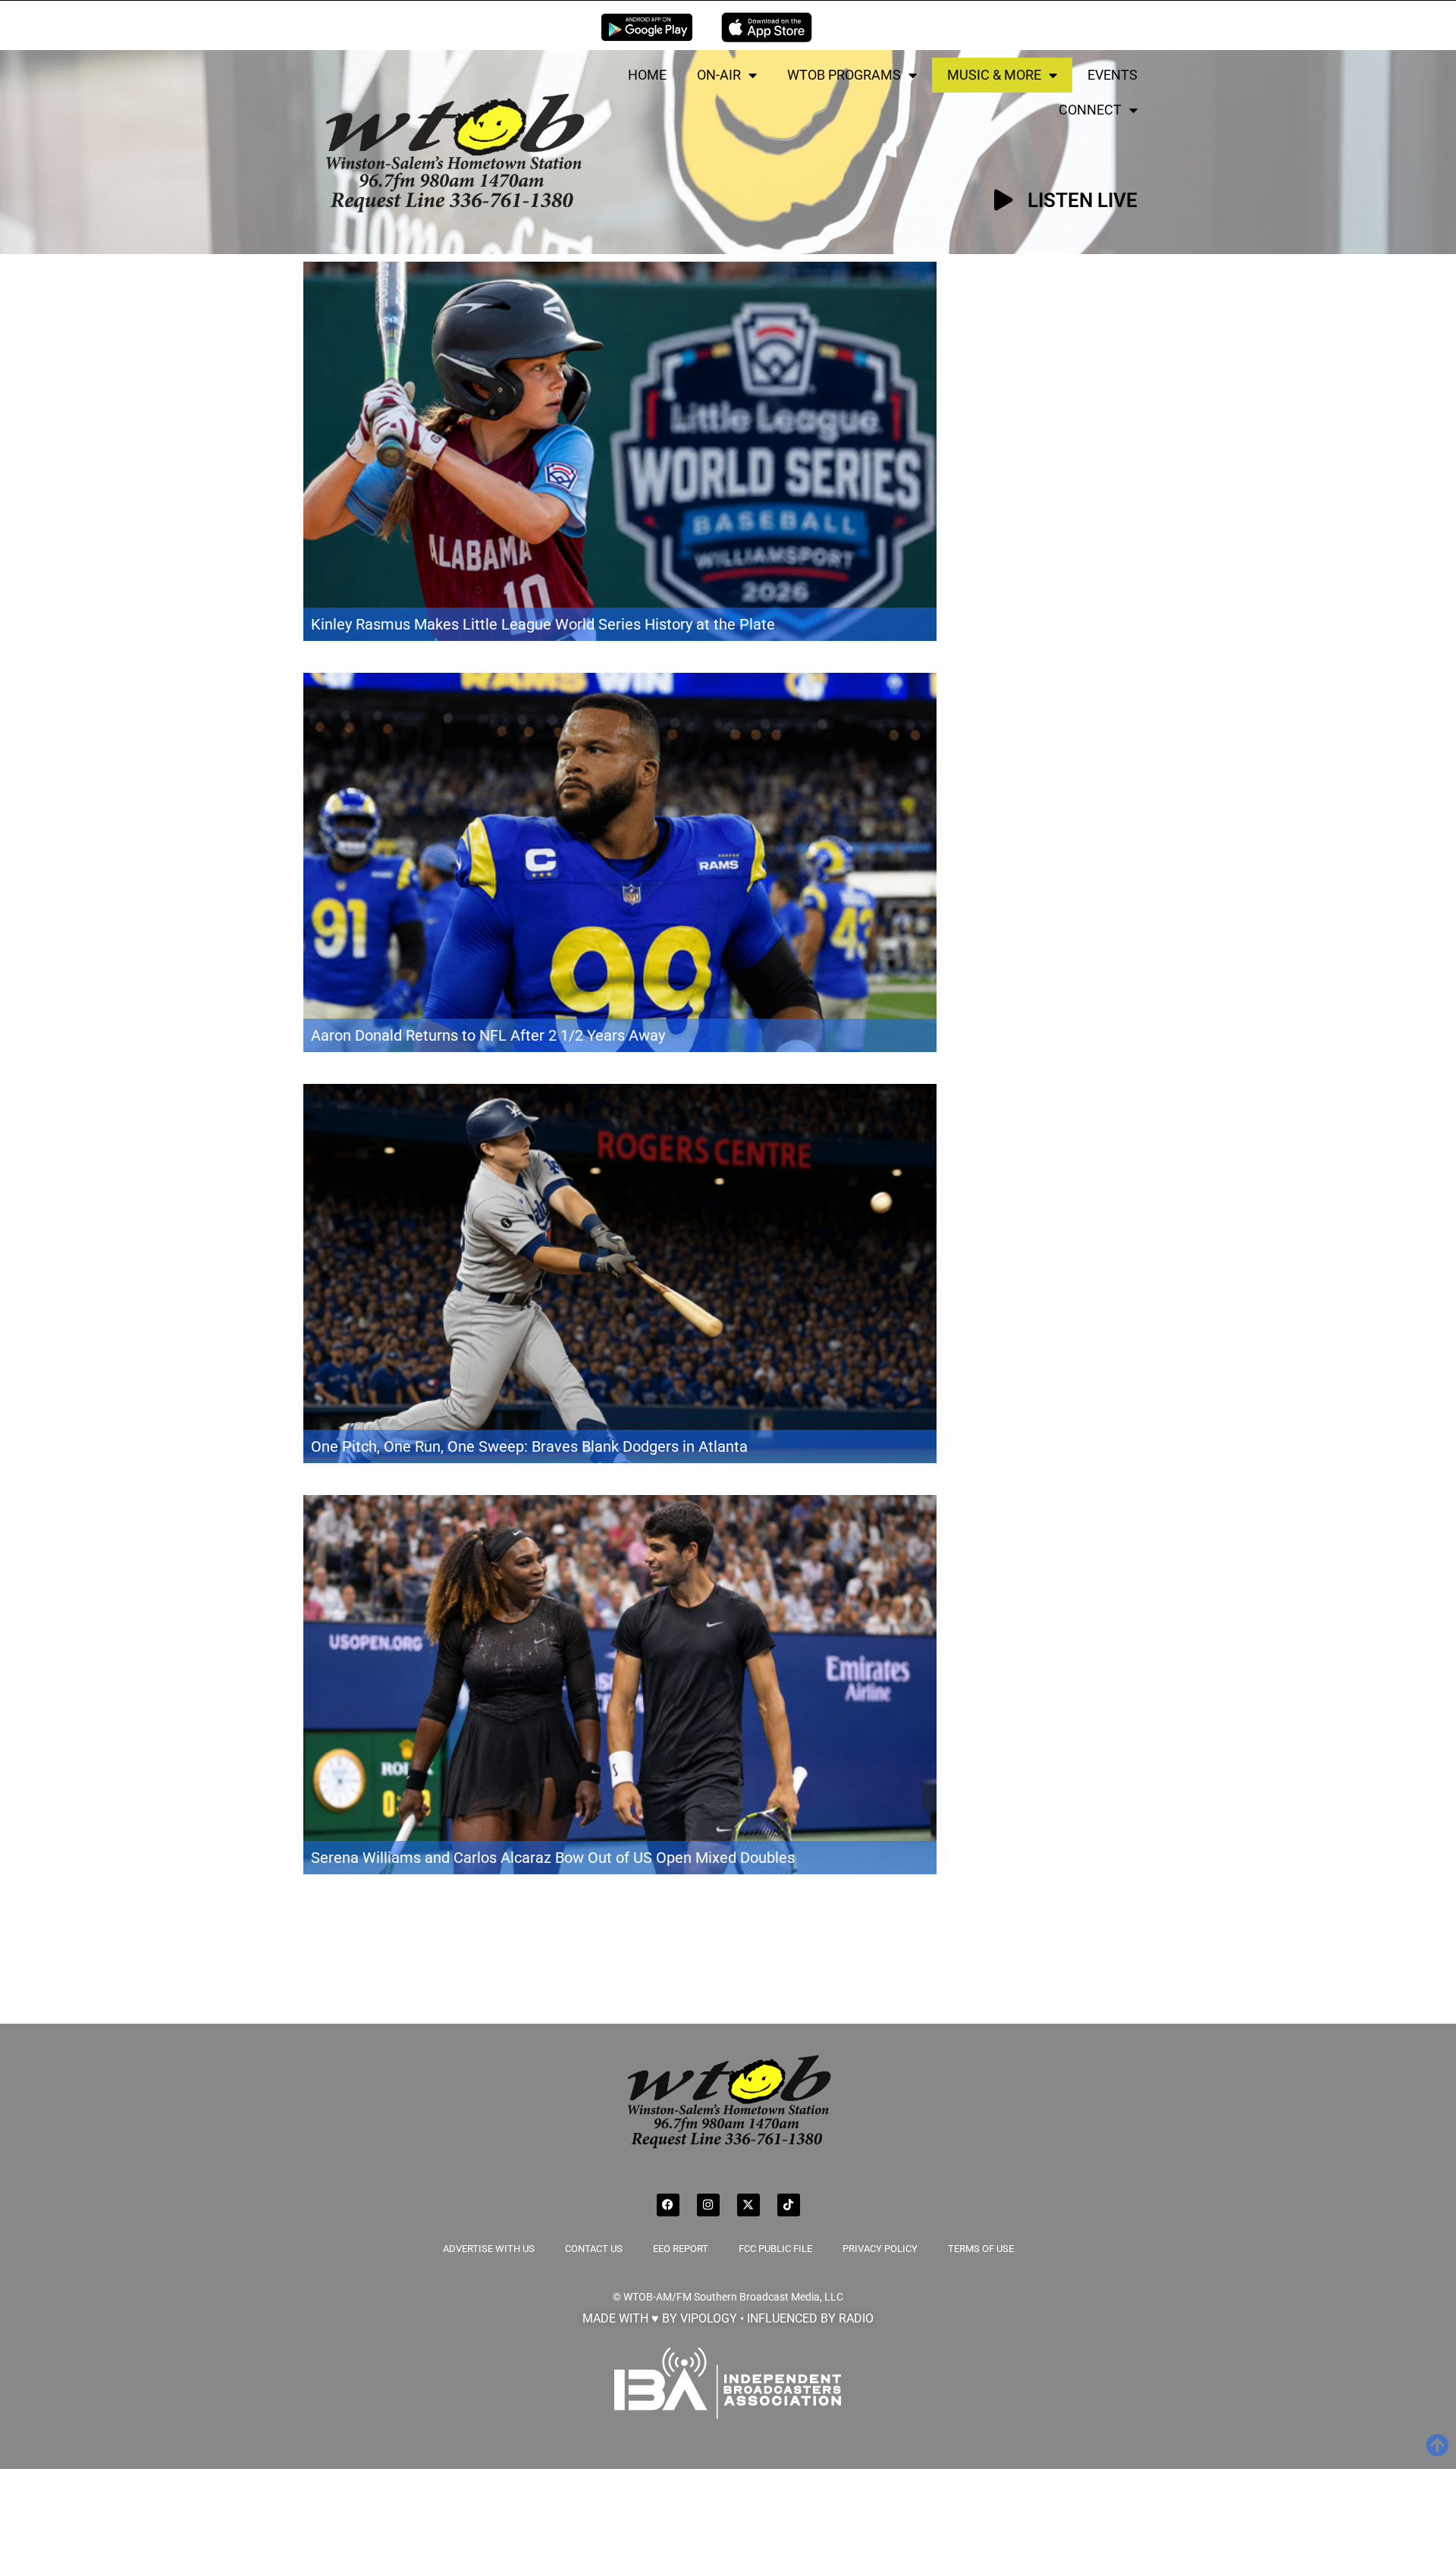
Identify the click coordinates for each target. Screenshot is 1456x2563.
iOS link (767, 27)
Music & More (994, 75)
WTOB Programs (844, 75)
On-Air (719, 75)
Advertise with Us (489, 2249)
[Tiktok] (789, 2205)
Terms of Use (981, 2249)
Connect (1090, 110)
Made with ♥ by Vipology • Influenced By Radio (728, 2318)
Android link (647, 27)
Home (647, 75)
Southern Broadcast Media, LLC (769, 2297)
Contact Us (594, 2249)
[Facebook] (668, 2205)
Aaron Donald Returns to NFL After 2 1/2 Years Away (488, 1035)
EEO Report (681, 2249)
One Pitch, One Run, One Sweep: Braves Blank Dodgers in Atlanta (529, 1446)
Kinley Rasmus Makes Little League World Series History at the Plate (543, 624)
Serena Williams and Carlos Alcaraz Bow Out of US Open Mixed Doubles (553, 1858)
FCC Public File (775, 2249)
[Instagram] (708, 2205)
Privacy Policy (880, 2249)
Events (1112, 75)
